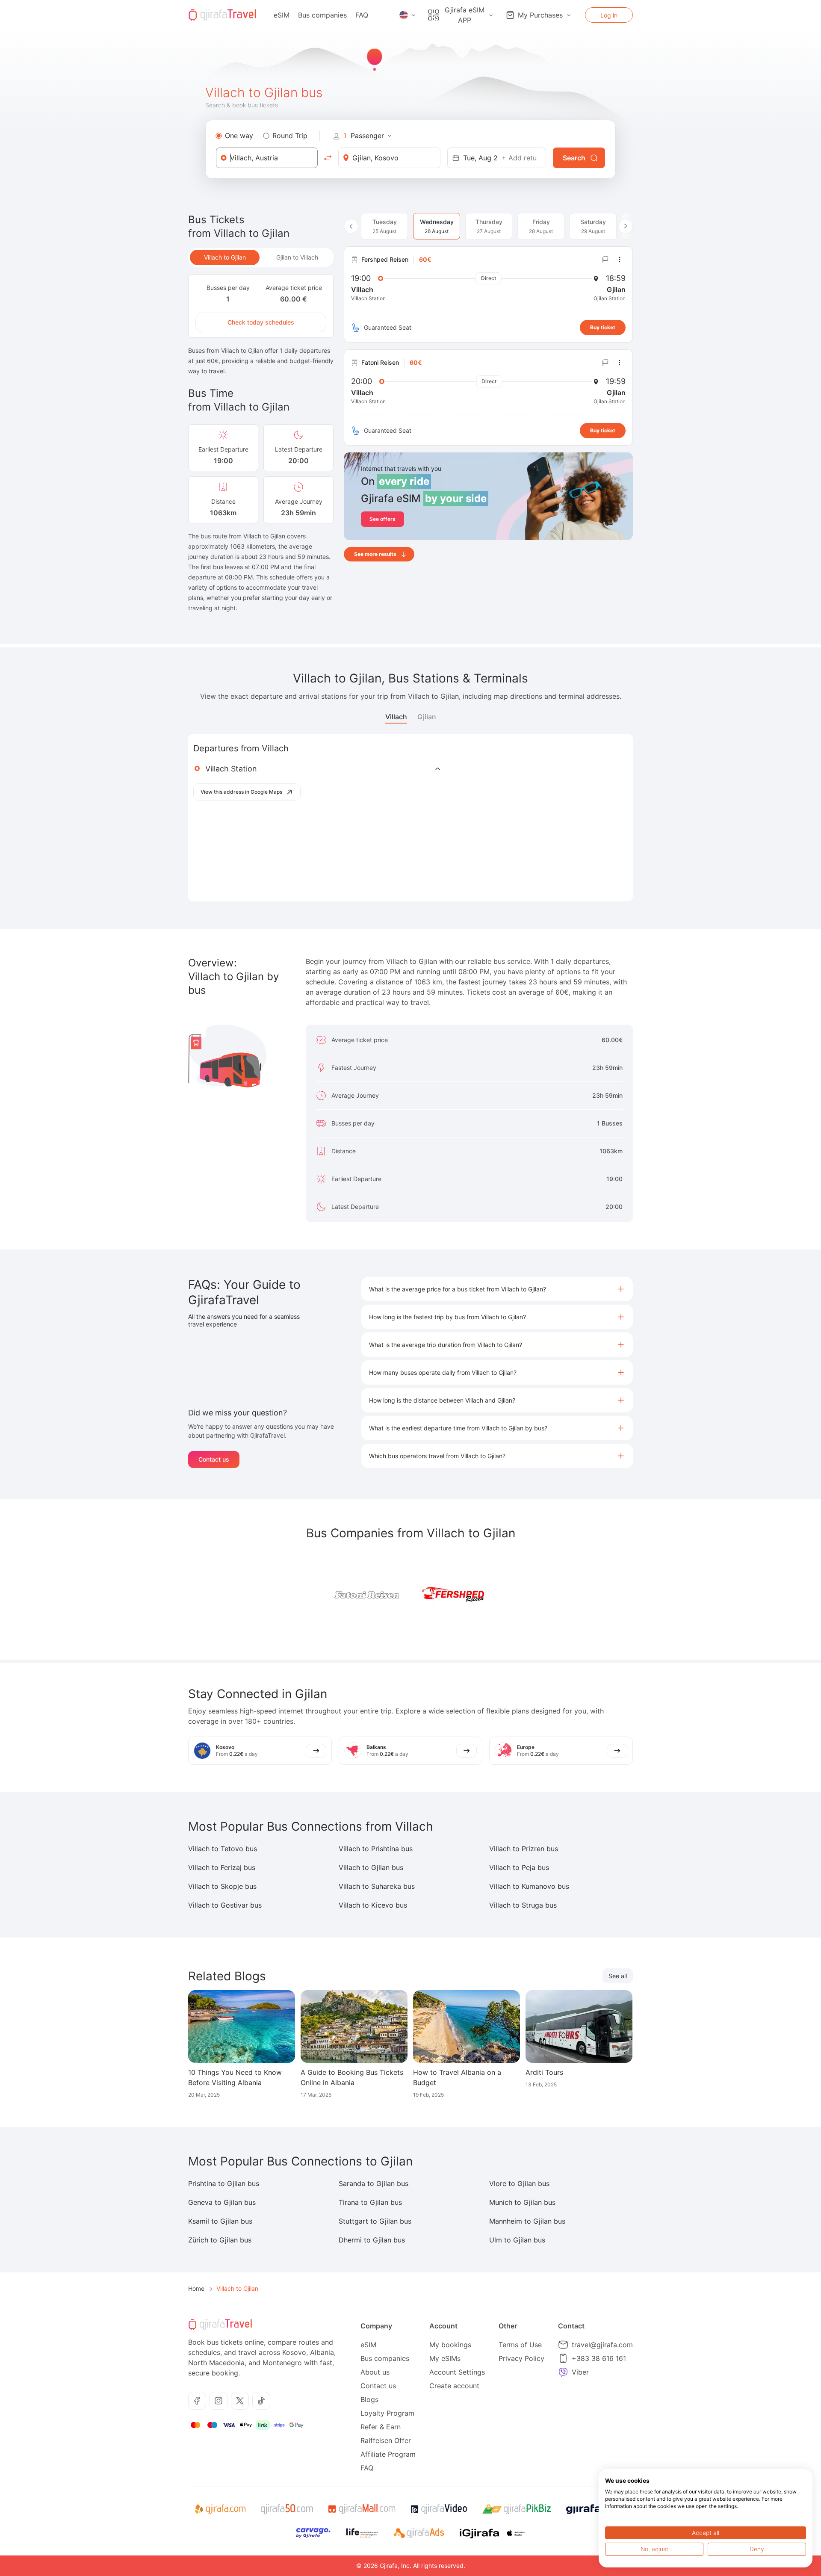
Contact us (214, 1459)
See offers (382, 519)
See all (618, 1976)
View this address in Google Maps (241, 792)
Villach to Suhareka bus (377, 1886)
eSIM (282, 15)
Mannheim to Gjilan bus (527, 2221)
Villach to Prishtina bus (376, 1849)
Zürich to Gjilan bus (220, 2240)
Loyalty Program (387, 2413)
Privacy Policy (521, 2358)
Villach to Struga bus (523, 1905)
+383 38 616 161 (599, 2358)
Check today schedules (261, 322)
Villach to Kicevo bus (373, 1905)
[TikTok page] (261, 2401)
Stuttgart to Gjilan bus (375, 2221)
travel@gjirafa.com (602, 2345)
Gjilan (427, 717)
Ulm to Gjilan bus (517, 2240)
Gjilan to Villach (297, 257)
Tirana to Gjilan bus (370, 2202)
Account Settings (457, 2372)
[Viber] (563, 2372)
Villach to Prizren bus (524, 1849)
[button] (497, 1289)
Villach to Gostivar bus (225, 1905)
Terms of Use (520, 2345)
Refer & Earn (381, 2427)
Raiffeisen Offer (386, 2440)
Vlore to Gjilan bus (519, 2183)
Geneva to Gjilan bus (222, 2202)
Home (196, 2288)
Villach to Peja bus (519, 1867)
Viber (580, 2372)
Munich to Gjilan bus (522, 2202)
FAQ (362, 15)
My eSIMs (445, 2358)
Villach (396, 717)
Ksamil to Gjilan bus (220, 2221)
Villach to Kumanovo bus (529, 1886)
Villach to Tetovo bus (223, 1849)
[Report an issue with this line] (605, 260)
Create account (454, 2386)
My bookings (450, 2345)
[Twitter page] (240, 2401)
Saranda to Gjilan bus (374, 2183)
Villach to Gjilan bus (371, 1867)
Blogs (369, 2399)
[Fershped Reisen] (453, 1595)
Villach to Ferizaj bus (222, 1867)
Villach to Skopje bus (222, 1886)
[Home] (222, 15)
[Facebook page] (197, 2401)
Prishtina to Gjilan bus (224, 2183)
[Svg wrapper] (220, 2509)
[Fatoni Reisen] (368, 1595)
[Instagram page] (219, 2401)
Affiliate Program (388, 2454)
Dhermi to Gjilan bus (372, 2240)
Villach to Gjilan (225, 257)
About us (375, 2372)
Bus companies (322, 15)
